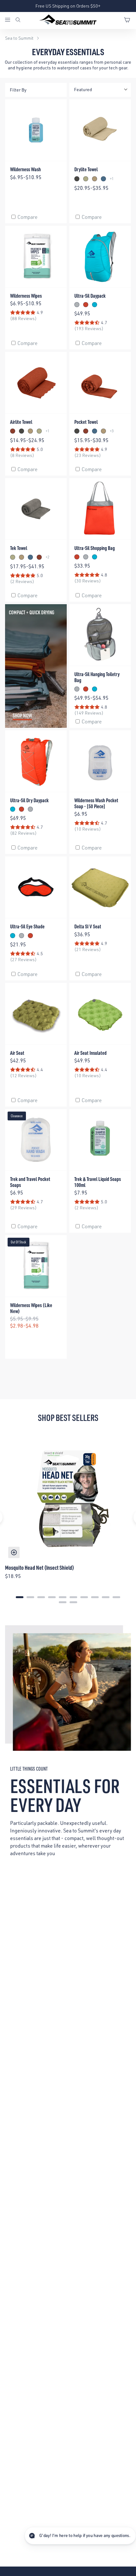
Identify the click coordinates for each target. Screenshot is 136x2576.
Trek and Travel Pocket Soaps (30, 1182)
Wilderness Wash (25, 169)
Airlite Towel (21, 422)
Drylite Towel (86, 169)
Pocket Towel (86, 422)
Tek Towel (19, 548)
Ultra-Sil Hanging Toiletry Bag (97, 677)
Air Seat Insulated (90, 1053)
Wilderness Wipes (26, 296)
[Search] (18, 20)
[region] (68, 1517)
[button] (80, 2536)
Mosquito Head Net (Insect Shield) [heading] (40, 1567)
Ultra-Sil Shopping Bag (95, 548)
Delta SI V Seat (88, 926)
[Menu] (10, 20)
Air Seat (17, 1053)
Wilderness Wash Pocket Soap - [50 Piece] (96, 803)
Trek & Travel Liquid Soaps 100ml (98, 1182)
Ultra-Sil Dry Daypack (29, 800)
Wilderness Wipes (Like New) (31, 1308)
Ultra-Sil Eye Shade (27, 926)
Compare (28, 217)
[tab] (20, 1597)
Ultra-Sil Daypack (90, 296)
